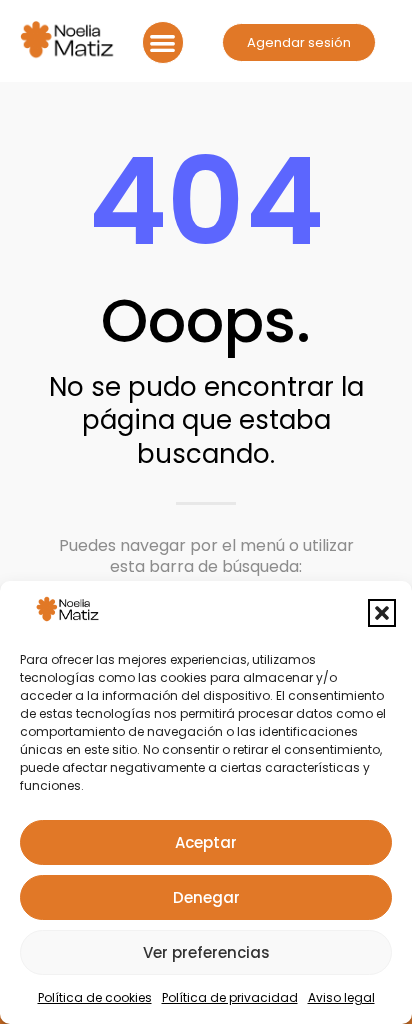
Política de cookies (95, 997)
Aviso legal (341, 997)
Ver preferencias (206, 952)
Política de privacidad (230, 997)
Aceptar (206, 842)
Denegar (206, 897)
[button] (382, 613)
